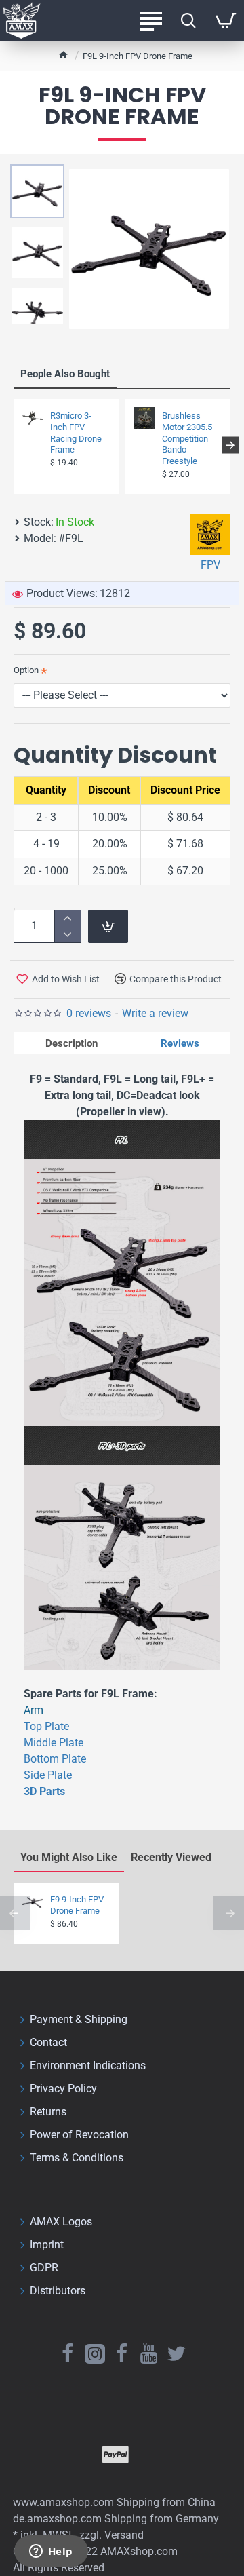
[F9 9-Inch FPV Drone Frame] (33, 1902)
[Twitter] (176, 2353)
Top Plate (46, 1726)
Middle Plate (54, 1743)
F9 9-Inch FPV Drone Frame (77, 1905)
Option (26, 670)
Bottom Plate (55, 1759)
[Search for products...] (188, 20)
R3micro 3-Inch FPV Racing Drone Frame (76, 433)
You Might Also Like (69, 1857)
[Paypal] (116, 2455)
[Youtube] (149, 2353)
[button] (14, 445)
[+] (67, 918)
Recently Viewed (171, 1857)
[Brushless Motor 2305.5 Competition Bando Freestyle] (144, 418)
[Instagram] (95, 2353)
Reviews (180, 1043)
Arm (34, 1710)
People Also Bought (65, 374)
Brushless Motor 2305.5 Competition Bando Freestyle (187, 439)
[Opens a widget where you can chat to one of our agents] (51, 2552)
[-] (67, 935)
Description (72, 1043)
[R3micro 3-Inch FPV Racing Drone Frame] (33, 418)
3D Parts (44, 1791)
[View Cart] (225, 20)
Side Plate (48, 1775)
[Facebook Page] (68, 2353)
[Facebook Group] (122, 2353)
